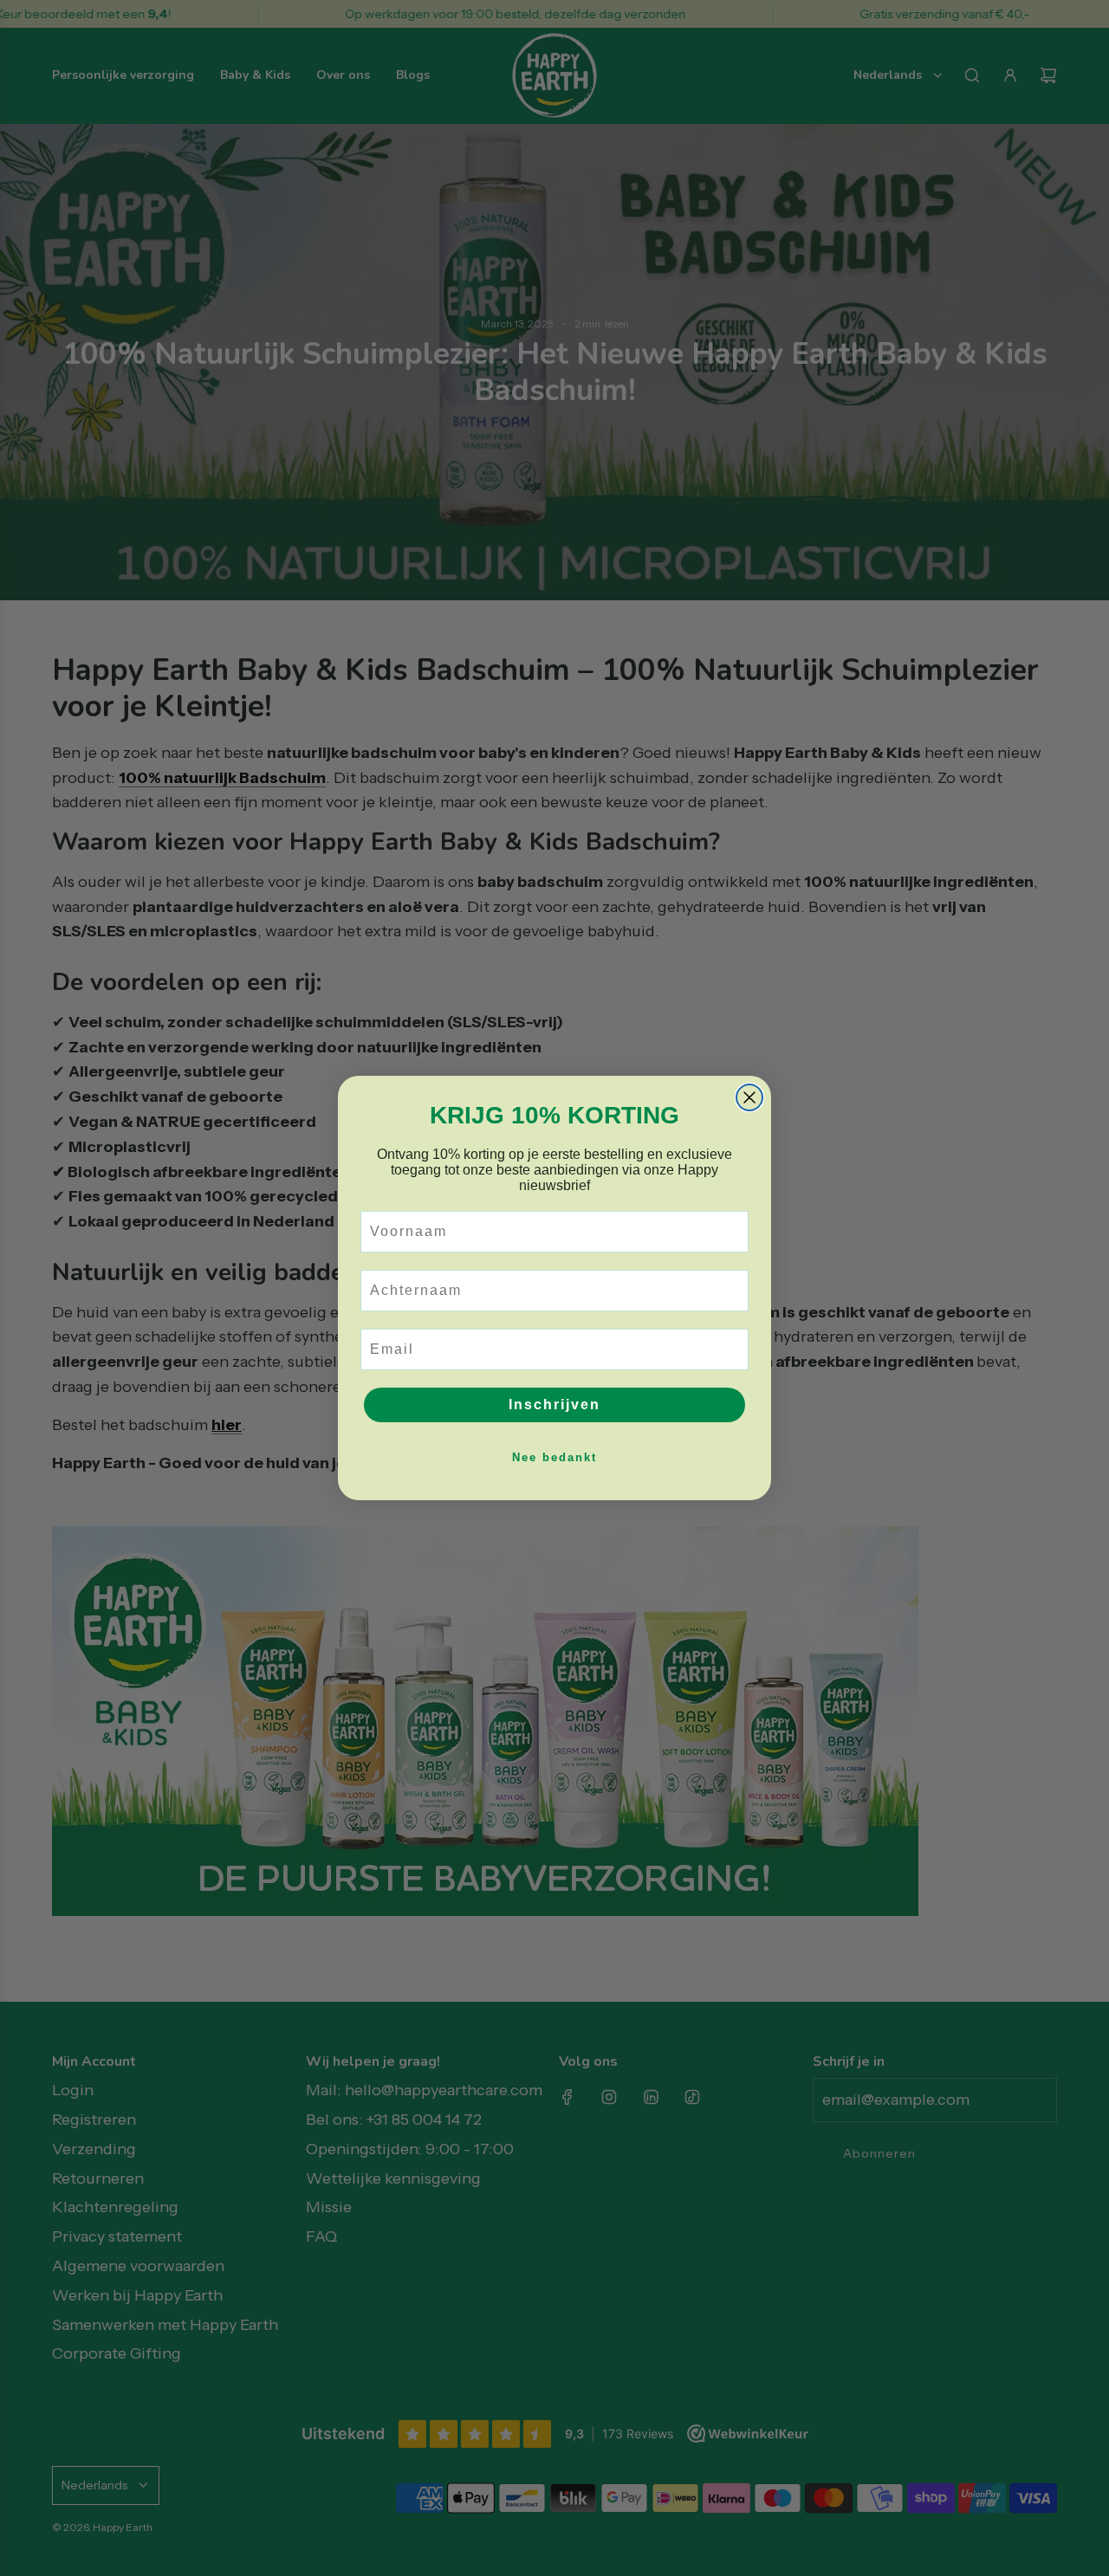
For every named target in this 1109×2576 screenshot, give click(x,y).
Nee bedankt (554, 1457)
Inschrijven (554, 1405)
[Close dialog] (749, 1097)
